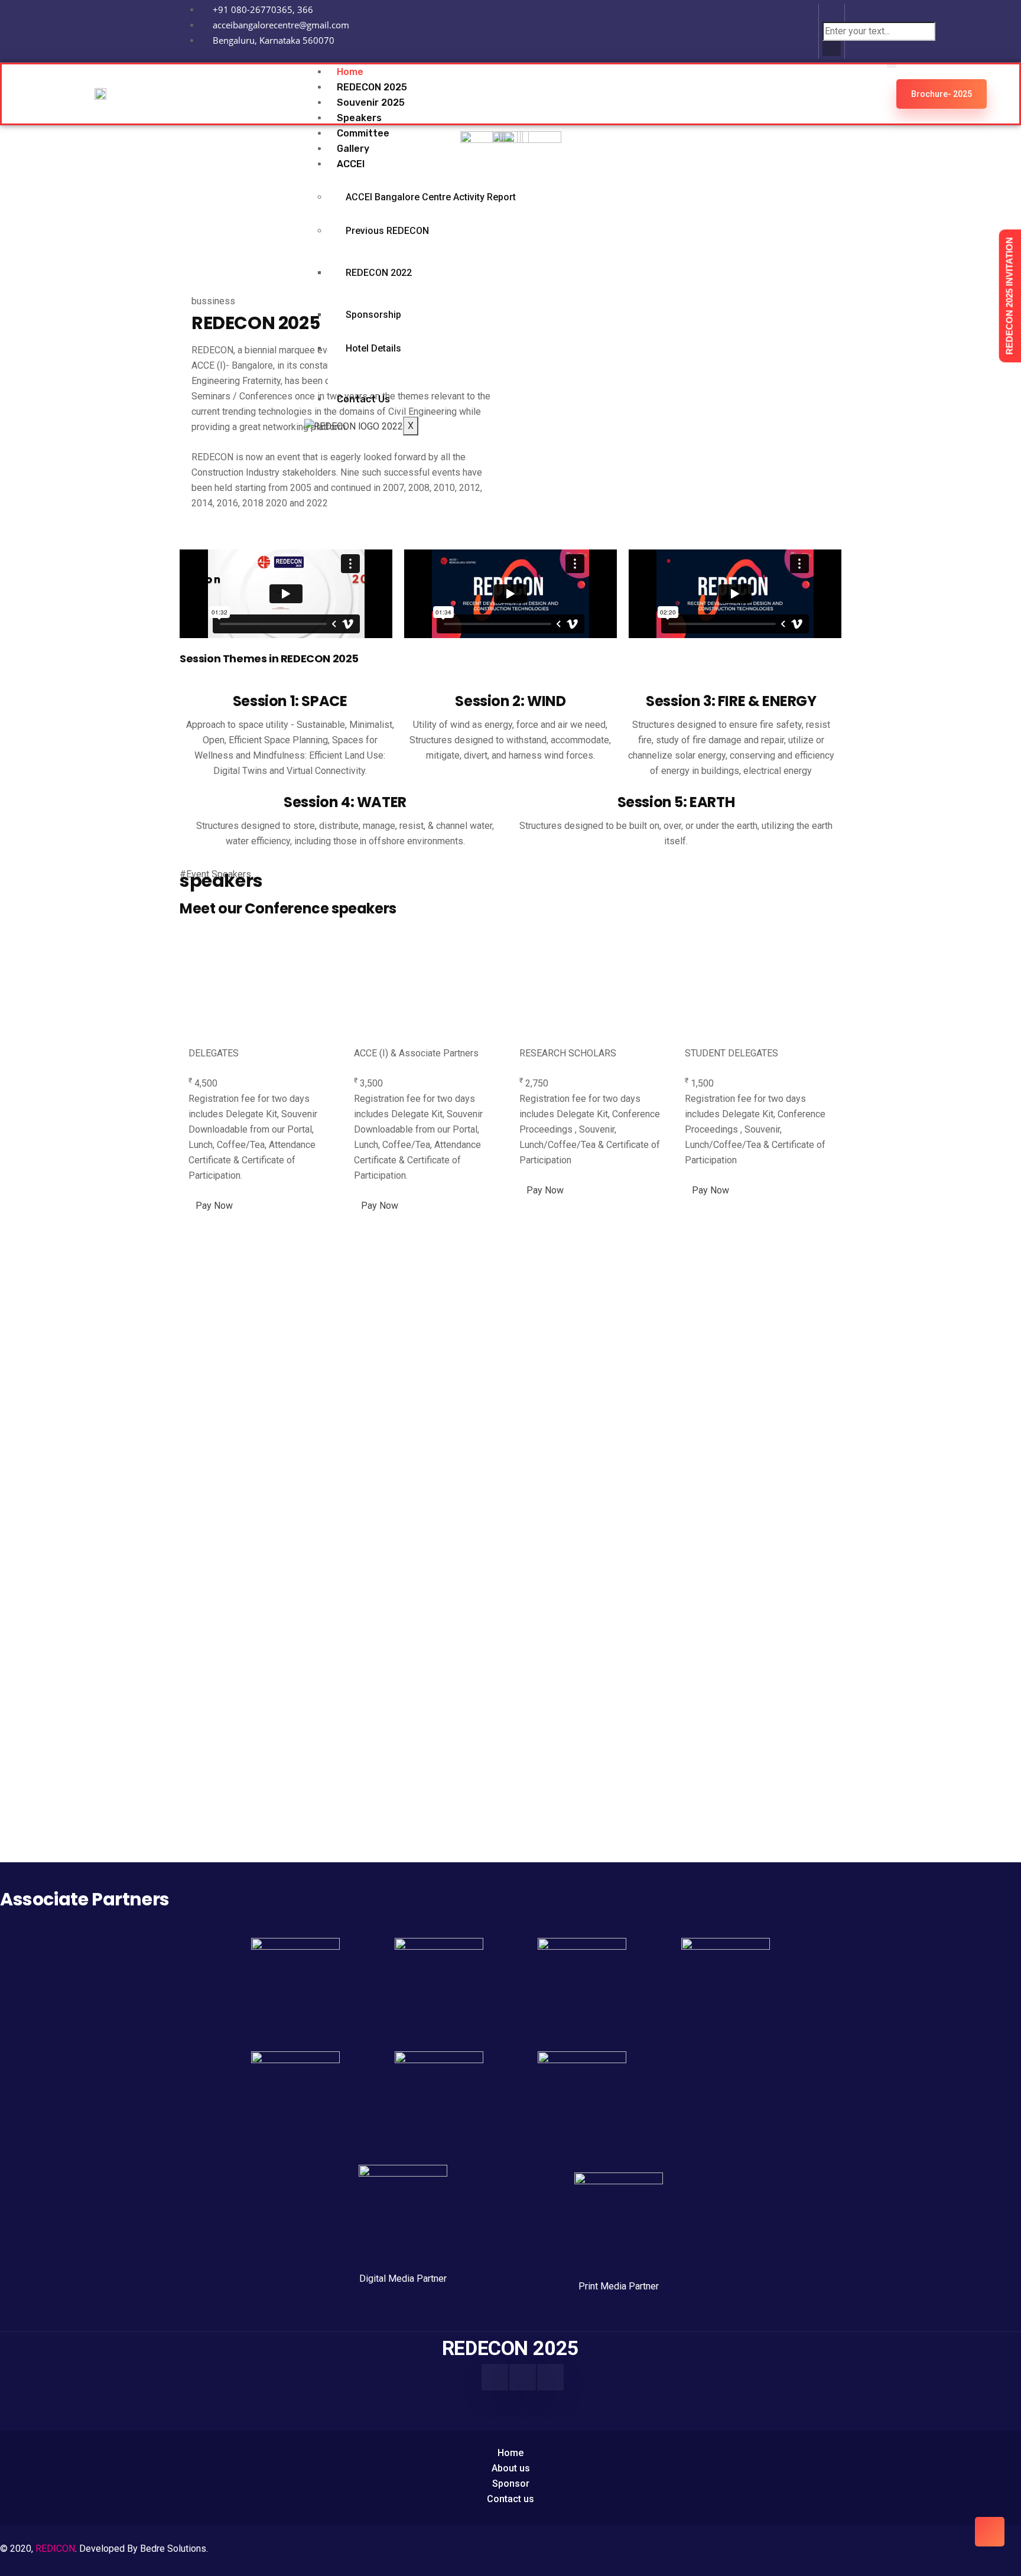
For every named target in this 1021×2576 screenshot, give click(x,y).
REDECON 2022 (379, 273)
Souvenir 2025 (371, 103)
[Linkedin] (793, 29)
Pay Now (214, 1206)
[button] (832, 14)
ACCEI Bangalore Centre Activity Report (431, 197)
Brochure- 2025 (942, 94)
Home (350, 72)
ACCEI (351, 164)
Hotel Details (373, 348)
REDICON (55, 2549)
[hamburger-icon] (892, 66)
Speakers (359, 118)
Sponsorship (373, 315)
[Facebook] (495, 2377)
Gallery (353, 149)
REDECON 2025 (372, 87)
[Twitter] (550, 2377)
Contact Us (363, 399)
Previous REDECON (387, 231)
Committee (363, 133)
